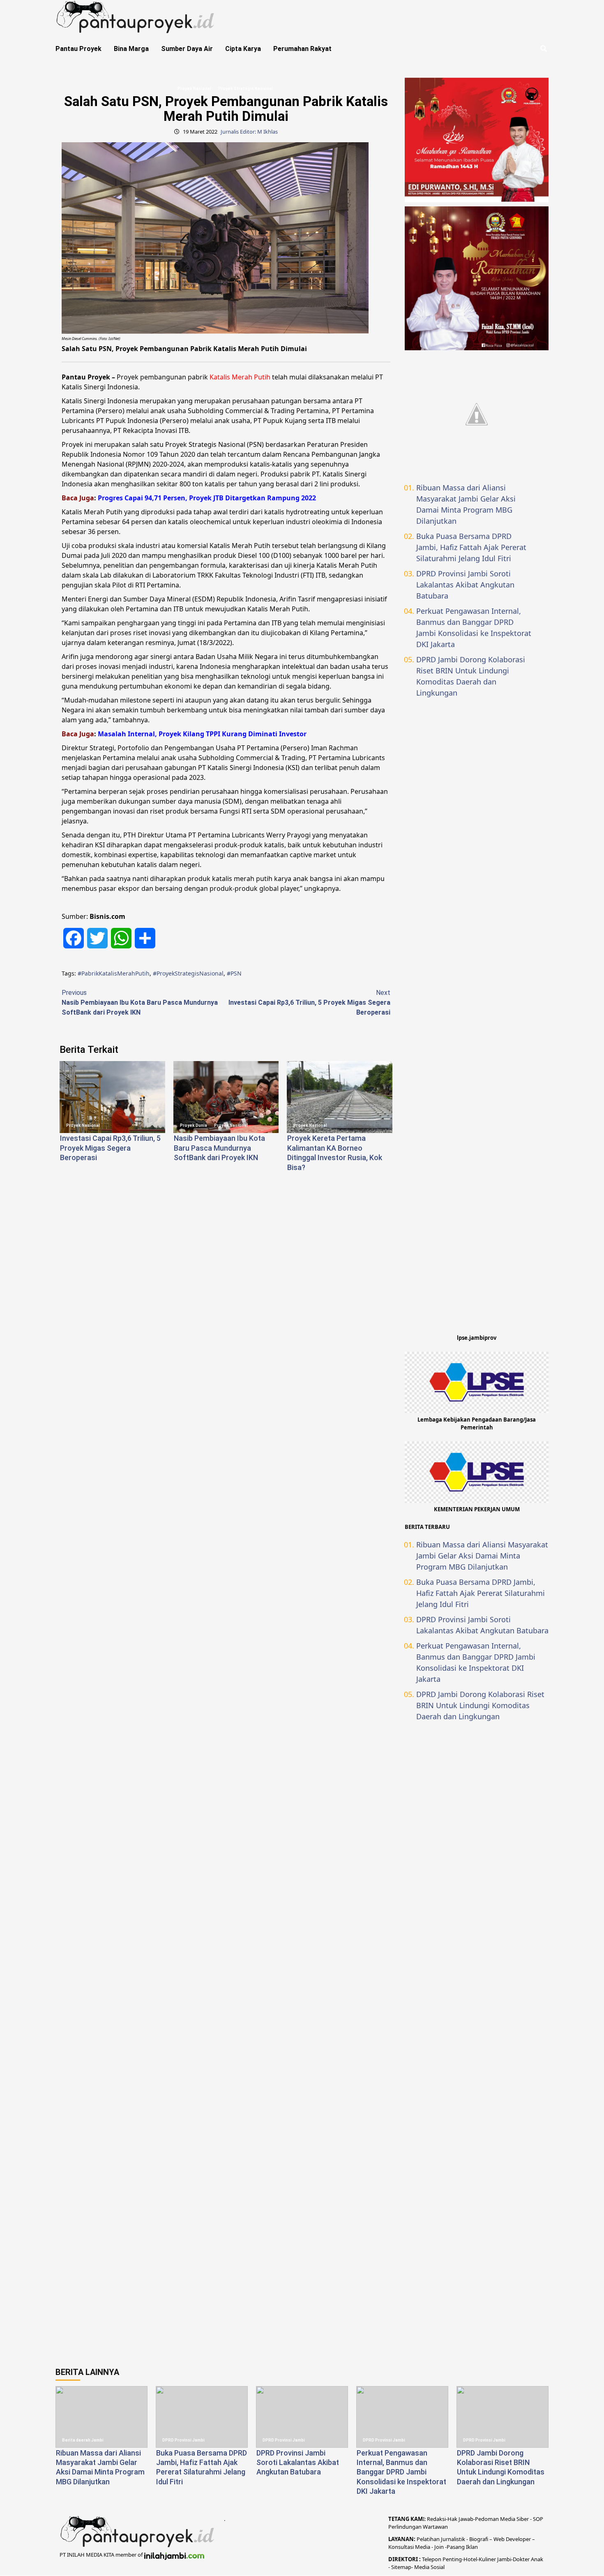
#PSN (234, 973)
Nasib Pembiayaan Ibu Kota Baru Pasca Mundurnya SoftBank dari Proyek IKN (140, 1002)
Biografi (479, 2539)
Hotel (470, 2559)
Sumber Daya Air (187, 49)
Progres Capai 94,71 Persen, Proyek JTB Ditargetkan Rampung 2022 (207, 498)
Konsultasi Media (410, 2547)
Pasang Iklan (462, 2547)
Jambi (504, 2559)
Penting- (452, 2559)
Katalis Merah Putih (240, 377)
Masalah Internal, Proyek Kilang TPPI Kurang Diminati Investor (202, 734)
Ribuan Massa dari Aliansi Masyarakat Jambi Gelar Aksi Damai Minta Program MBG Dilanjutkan (466, 504)
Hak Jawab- (461, 2519)
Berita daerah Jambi (83, 2440)
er (527, 2559)
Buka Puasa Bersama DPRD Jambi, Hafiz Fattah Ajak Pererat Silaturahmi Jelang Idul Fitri (471, 547)
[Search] (543, 49)
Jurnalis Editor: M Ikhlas (249, 132)
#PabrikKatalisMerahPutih (114, 973)
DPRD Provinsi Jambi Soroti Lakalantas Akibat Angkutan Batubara (465, 585)
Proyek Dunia (194, 1125)
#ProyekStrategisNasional (188, 973)
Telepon (432, 2559)
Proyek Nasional (194, 89)
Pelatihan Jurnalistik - (443, 2539)
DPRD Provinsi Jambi (183, 2440)
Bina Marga (131, 49)
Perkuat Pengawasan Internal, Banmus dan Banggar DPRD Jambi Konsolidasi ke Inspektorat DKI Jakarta (474, 628)
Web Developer (513, 2539)
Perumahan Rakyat (302, 49)
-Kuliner (486, 2559)
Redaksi (436, 2519)
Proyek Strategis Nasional (246, 89)
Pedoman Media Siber (502, 2519)
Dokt (519, 2559)
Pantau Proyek (78, 49)
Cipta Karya (243, 49)
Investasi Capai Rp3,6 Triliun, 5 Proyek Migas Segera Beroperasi (309, 1002)
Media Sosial (429, 2567)
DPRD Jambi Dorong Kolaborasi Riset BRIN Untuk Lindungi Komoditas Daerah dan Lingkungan (471, 676)
